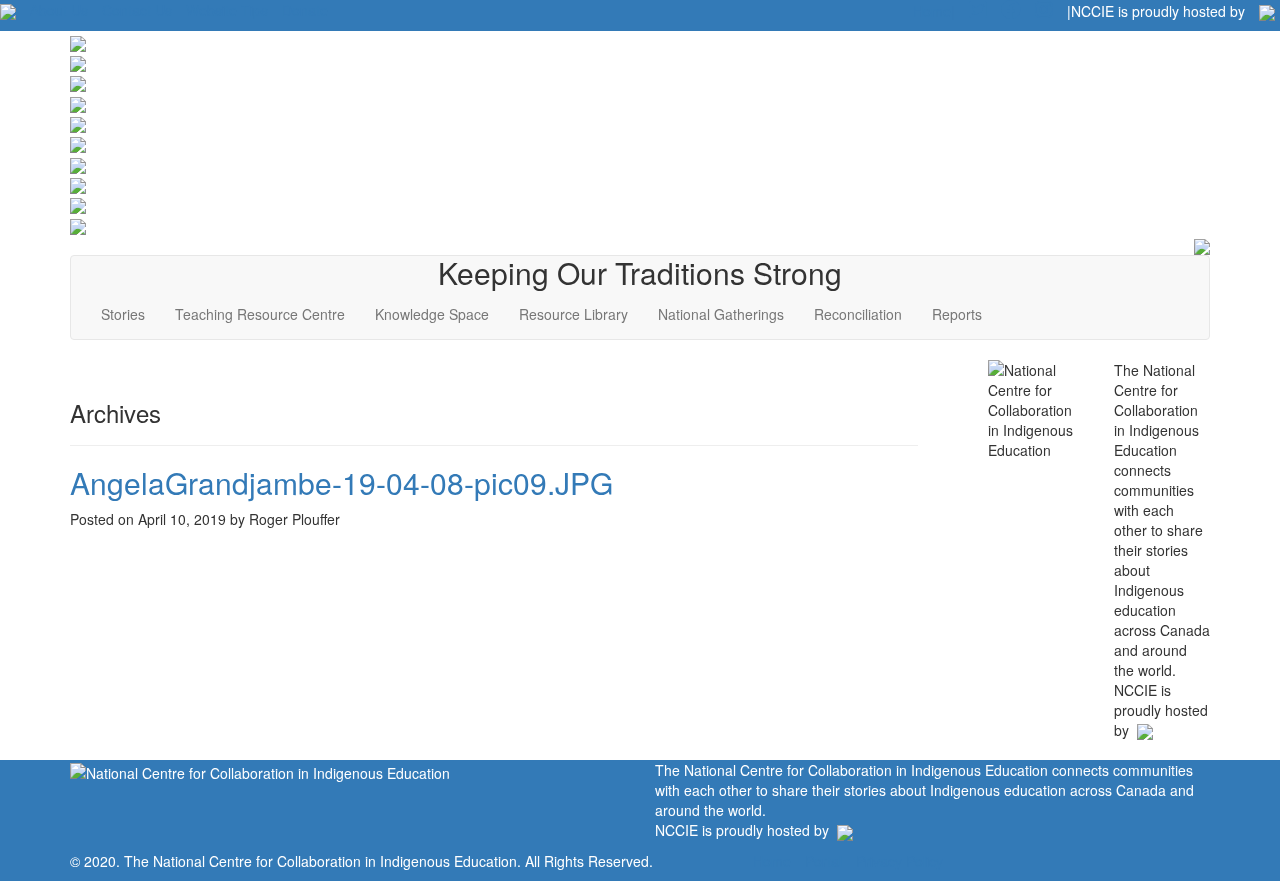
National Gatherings (721, 314)
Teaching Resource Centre (260, 314)
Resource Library (573, 314)
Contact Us (137, 10)
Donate (305, 10)
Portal (823, 861)
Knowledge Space (432, 314)
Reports (957, 314)
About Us (59, 10)
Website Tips (227, 10)
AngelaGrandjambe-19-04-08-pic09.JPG (341, 482)
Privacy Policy (899, 861)
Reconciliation (858, 314)
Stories (123, 314)
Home (772, 861)
